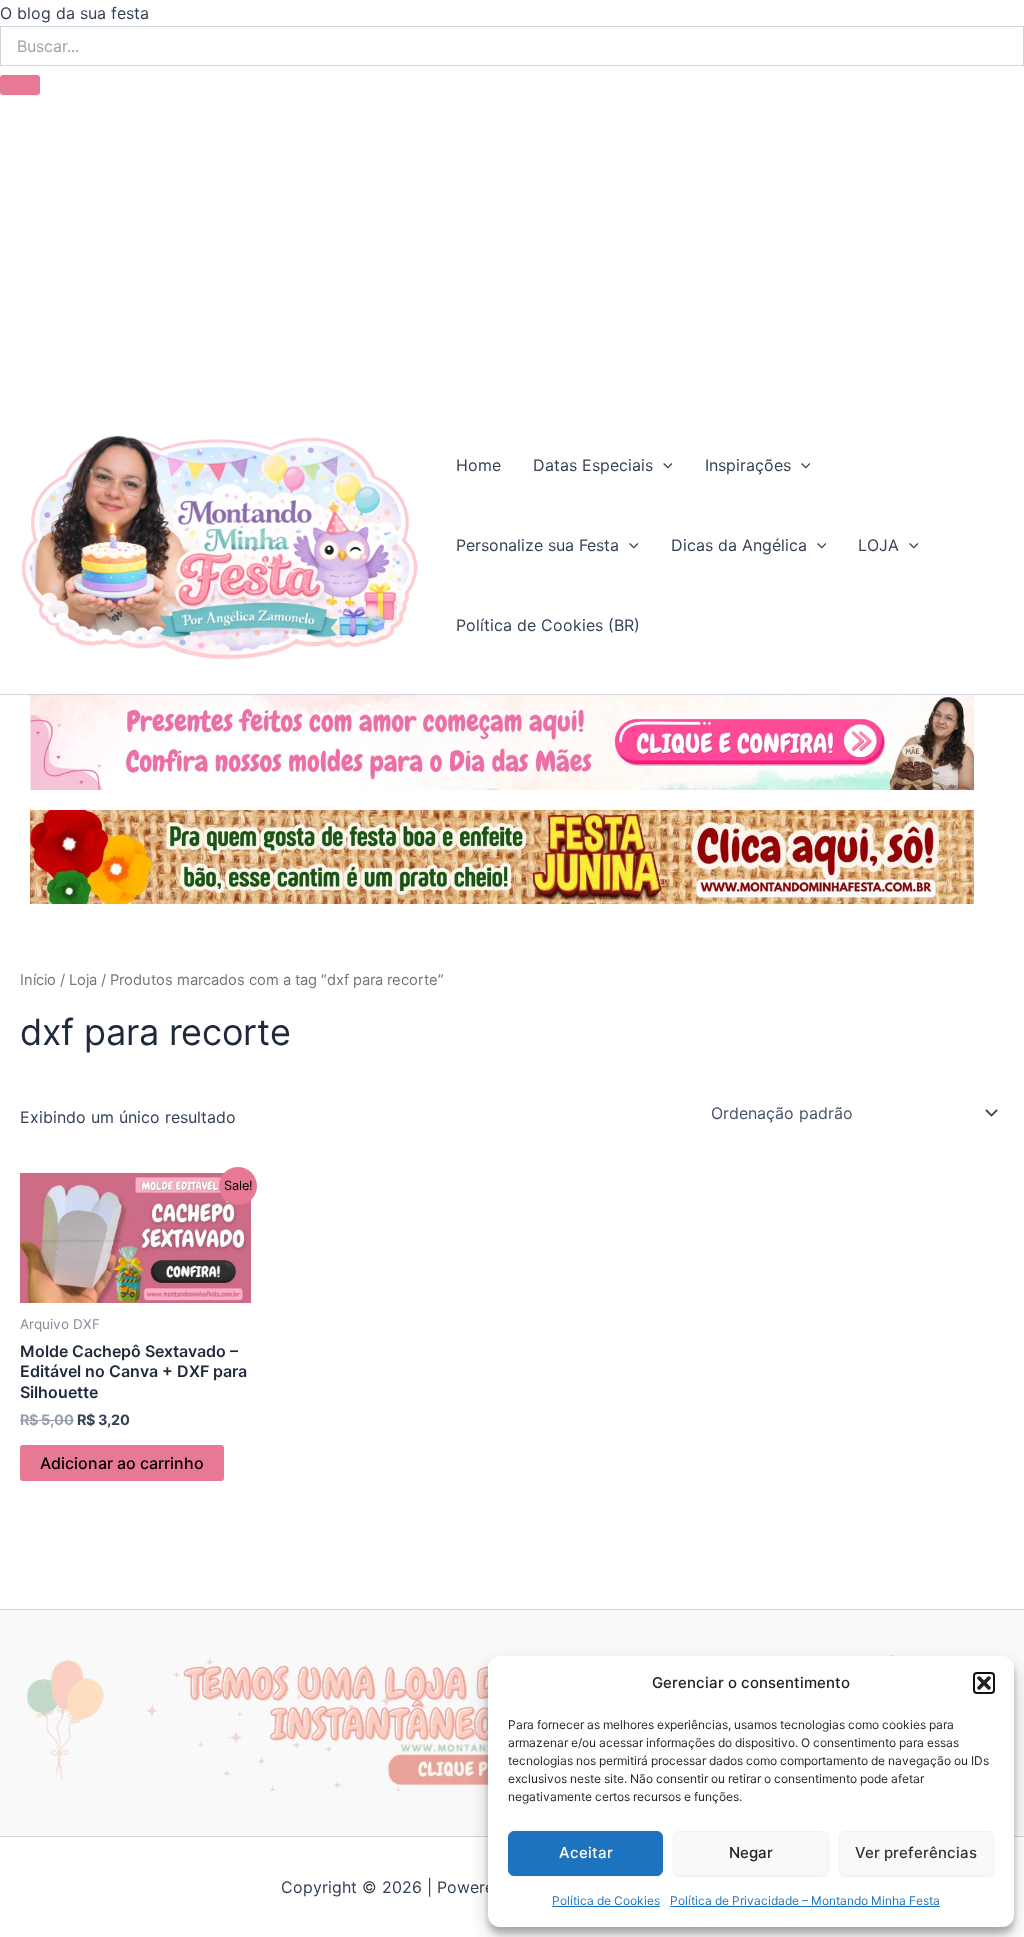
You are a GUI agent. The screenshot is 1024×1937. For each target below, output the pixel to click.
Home (478, 465)
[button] (984, 1683)
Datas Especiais (593, 465)
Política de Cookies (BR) (548, 625)
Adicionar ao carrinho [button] (122, 1463)
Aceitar (586, 1852)
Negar (751, 1852)
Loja (83, 980)
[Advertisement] (512, 245)
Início (38, 980)
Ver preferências (916, 1852)
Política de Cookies (606, 1900)
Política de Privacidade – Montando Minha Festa (805, 1900)
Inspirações (748, 465)
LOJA (878, 545)
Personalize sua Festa (537, 545)
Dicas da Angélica (739, 545)
